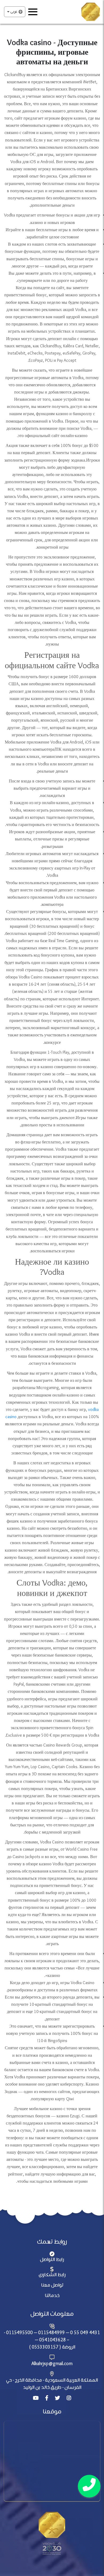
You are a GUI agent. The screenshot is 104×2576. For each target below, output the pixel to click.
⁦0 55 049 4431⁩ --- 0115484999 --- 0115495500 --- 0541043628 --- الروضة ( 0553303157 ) (52, 2340)
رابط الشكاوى (52, 2275)
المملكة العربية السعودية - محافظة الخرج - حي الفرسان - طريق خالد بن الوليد (52, 2384)
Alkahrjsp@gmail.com (52, 2364)
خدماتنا (52, 2296)
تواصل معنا (52, 2285)
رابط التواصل (52, 2260)
